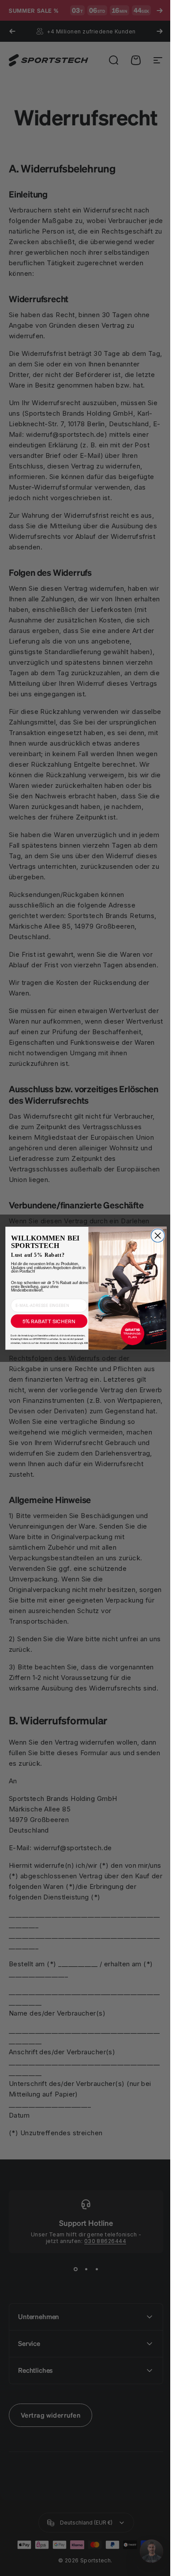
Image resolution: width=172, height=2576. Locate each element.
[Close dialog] (154, 1235)
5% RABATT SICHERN (46, 1321)
